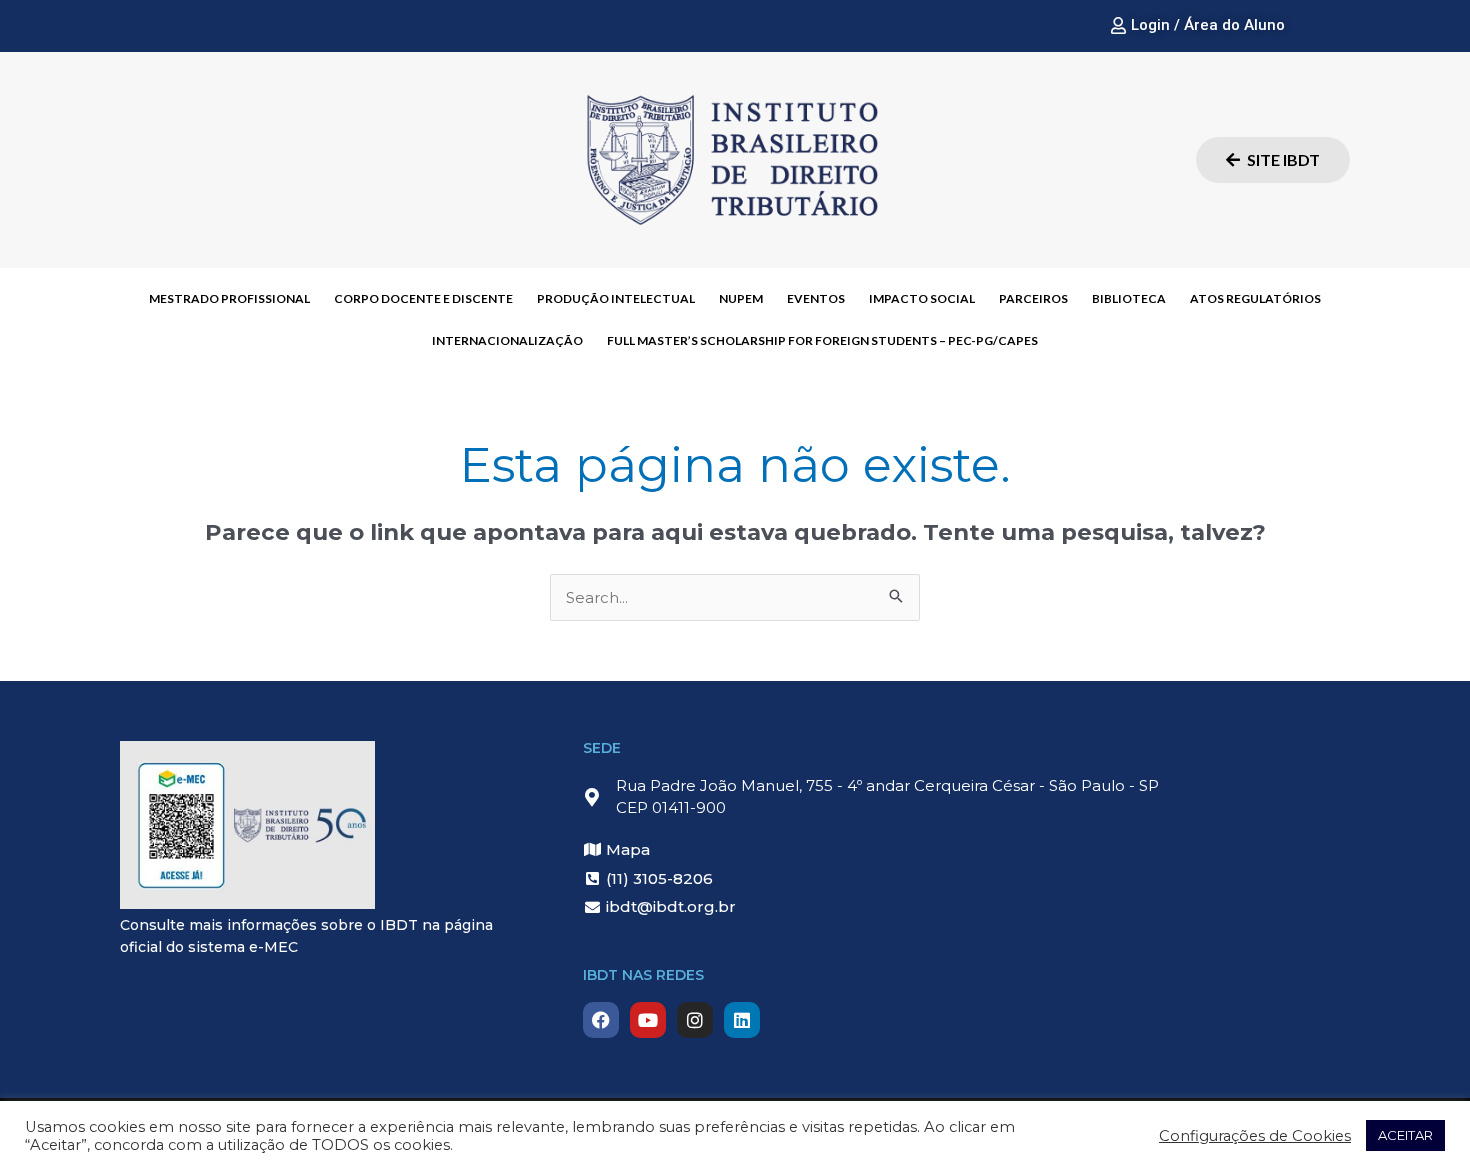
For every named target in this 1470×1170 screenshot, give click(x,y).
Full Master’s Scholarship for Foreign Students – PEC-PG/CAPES (822, 340)
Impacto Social (922, 298)
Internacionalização (507, 340)
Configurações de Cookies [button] (1255, 1136)
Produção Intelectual (616, 298)
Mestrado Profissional (229, 298)
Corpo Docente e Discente (423, 298)
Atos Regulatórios (1255, 298)
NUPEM (741, 298)
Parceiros (1033, 298)
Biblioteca (1129, 298)
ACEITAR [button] (1405, 1135)
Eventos (816, 298)
